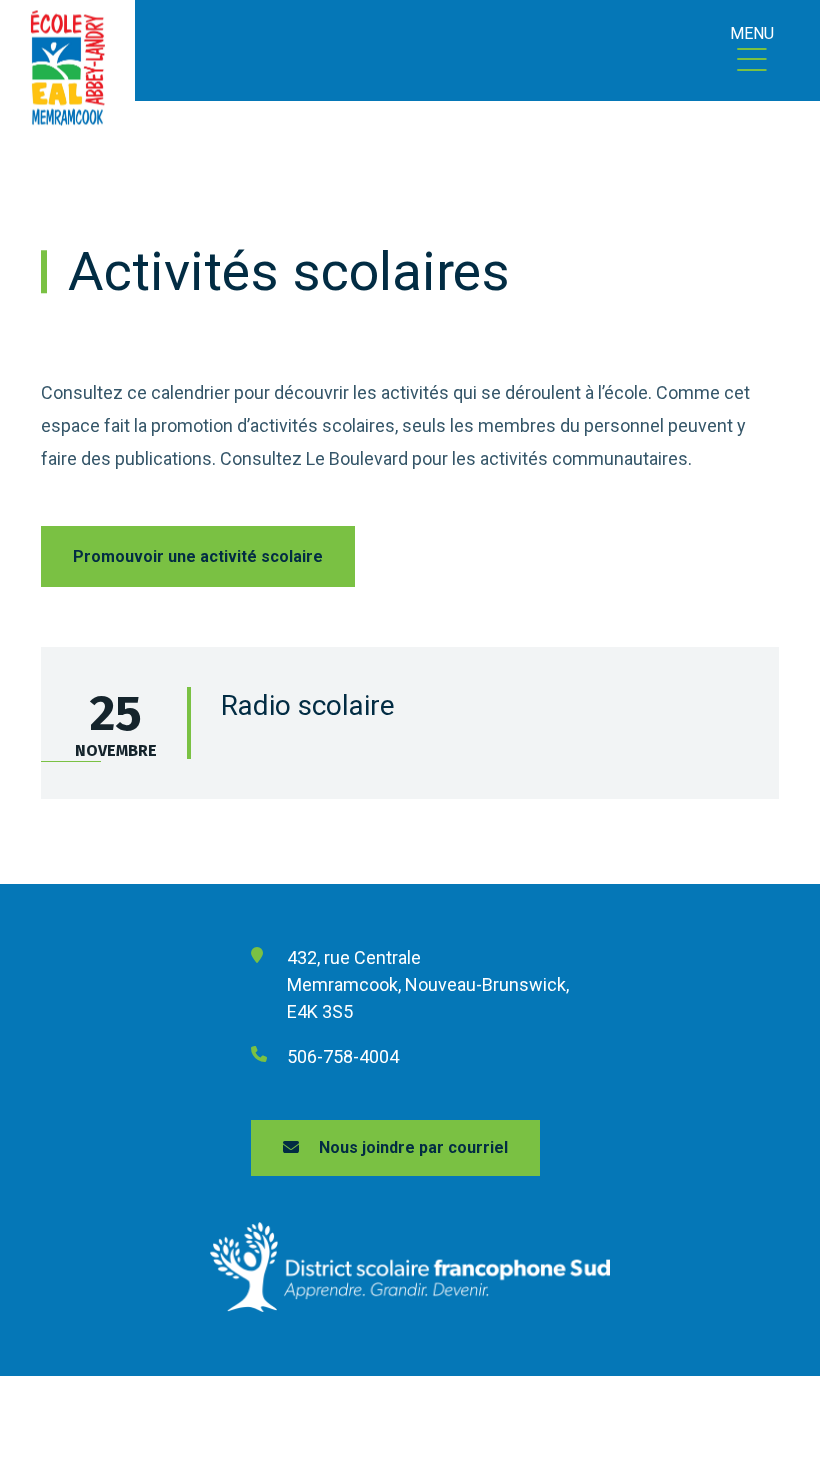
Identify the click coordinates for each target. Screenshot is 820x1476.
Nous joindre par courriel (413, 1147)
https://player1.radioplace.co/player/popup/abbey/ (71, 760)
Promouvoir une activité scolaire (198, 556)
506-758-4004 (343, 1056)
